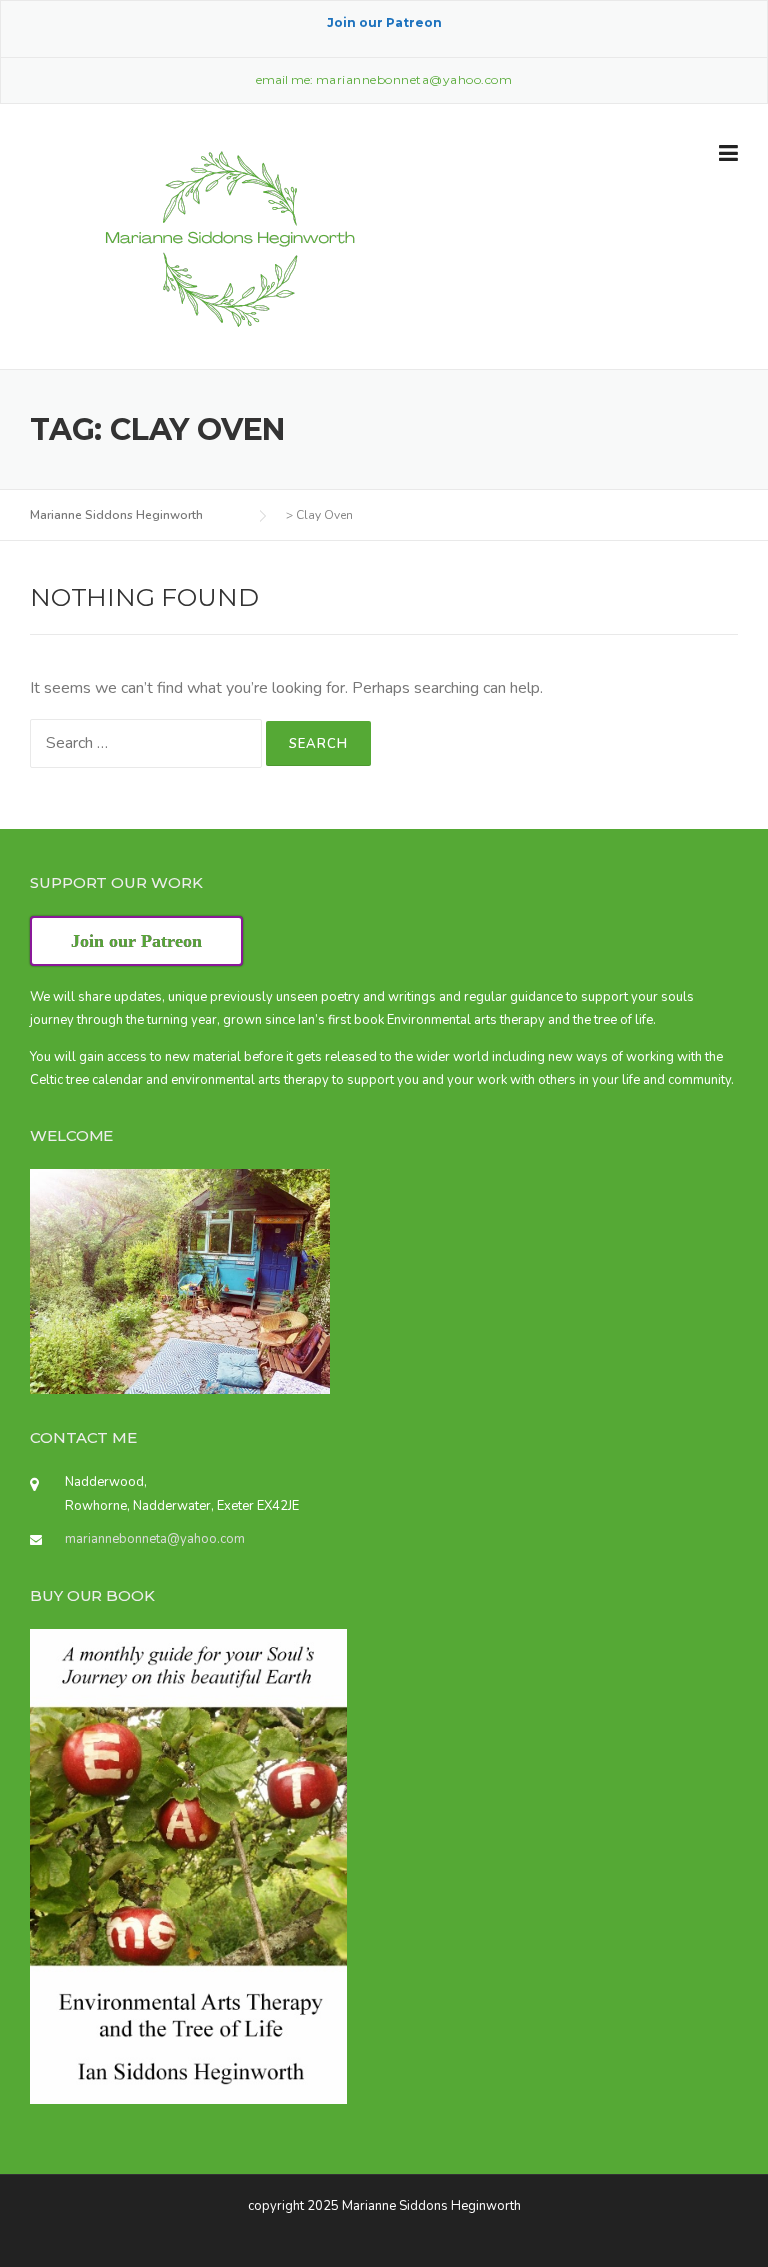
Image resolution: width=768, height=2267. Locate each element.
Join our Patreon (384, 22)
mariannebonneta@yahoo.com (155, 1539)
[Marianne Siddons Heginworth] (230, 238)
